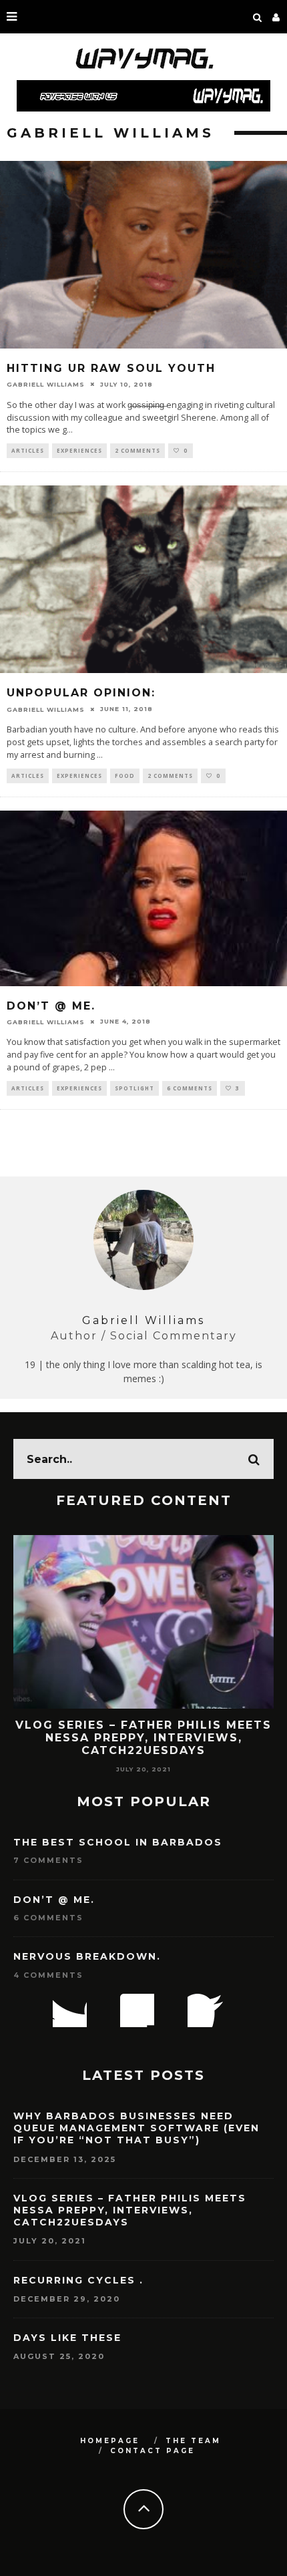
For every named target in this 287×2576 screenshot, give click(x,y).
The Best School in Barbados (118, 1842)
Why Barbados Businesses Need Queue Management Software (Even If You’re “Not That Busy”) (136, 2128)
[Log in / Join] (276, 17)
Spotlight (134, 1088)
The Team (193, 2441)
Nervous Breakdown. (87, 1956)
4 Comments (48, 1975)
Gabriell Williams (46, 384)
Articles (28, 450)
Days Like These (67, 2338)
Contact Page (153, 2451)
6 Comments (190, 1088)
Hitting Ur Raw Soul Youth (111, 368)
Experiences (79, 450)
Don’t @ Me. (51, 1006)
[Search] (258, 17)
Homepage (110, 2441)
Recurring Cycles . (78, 2280)
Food (125, 776)
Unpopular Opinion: (81, 693)
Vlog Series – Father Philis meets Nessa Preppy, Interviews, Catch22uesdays (143, 1738)
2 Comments (137, 450)
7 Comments (48, 1860)
